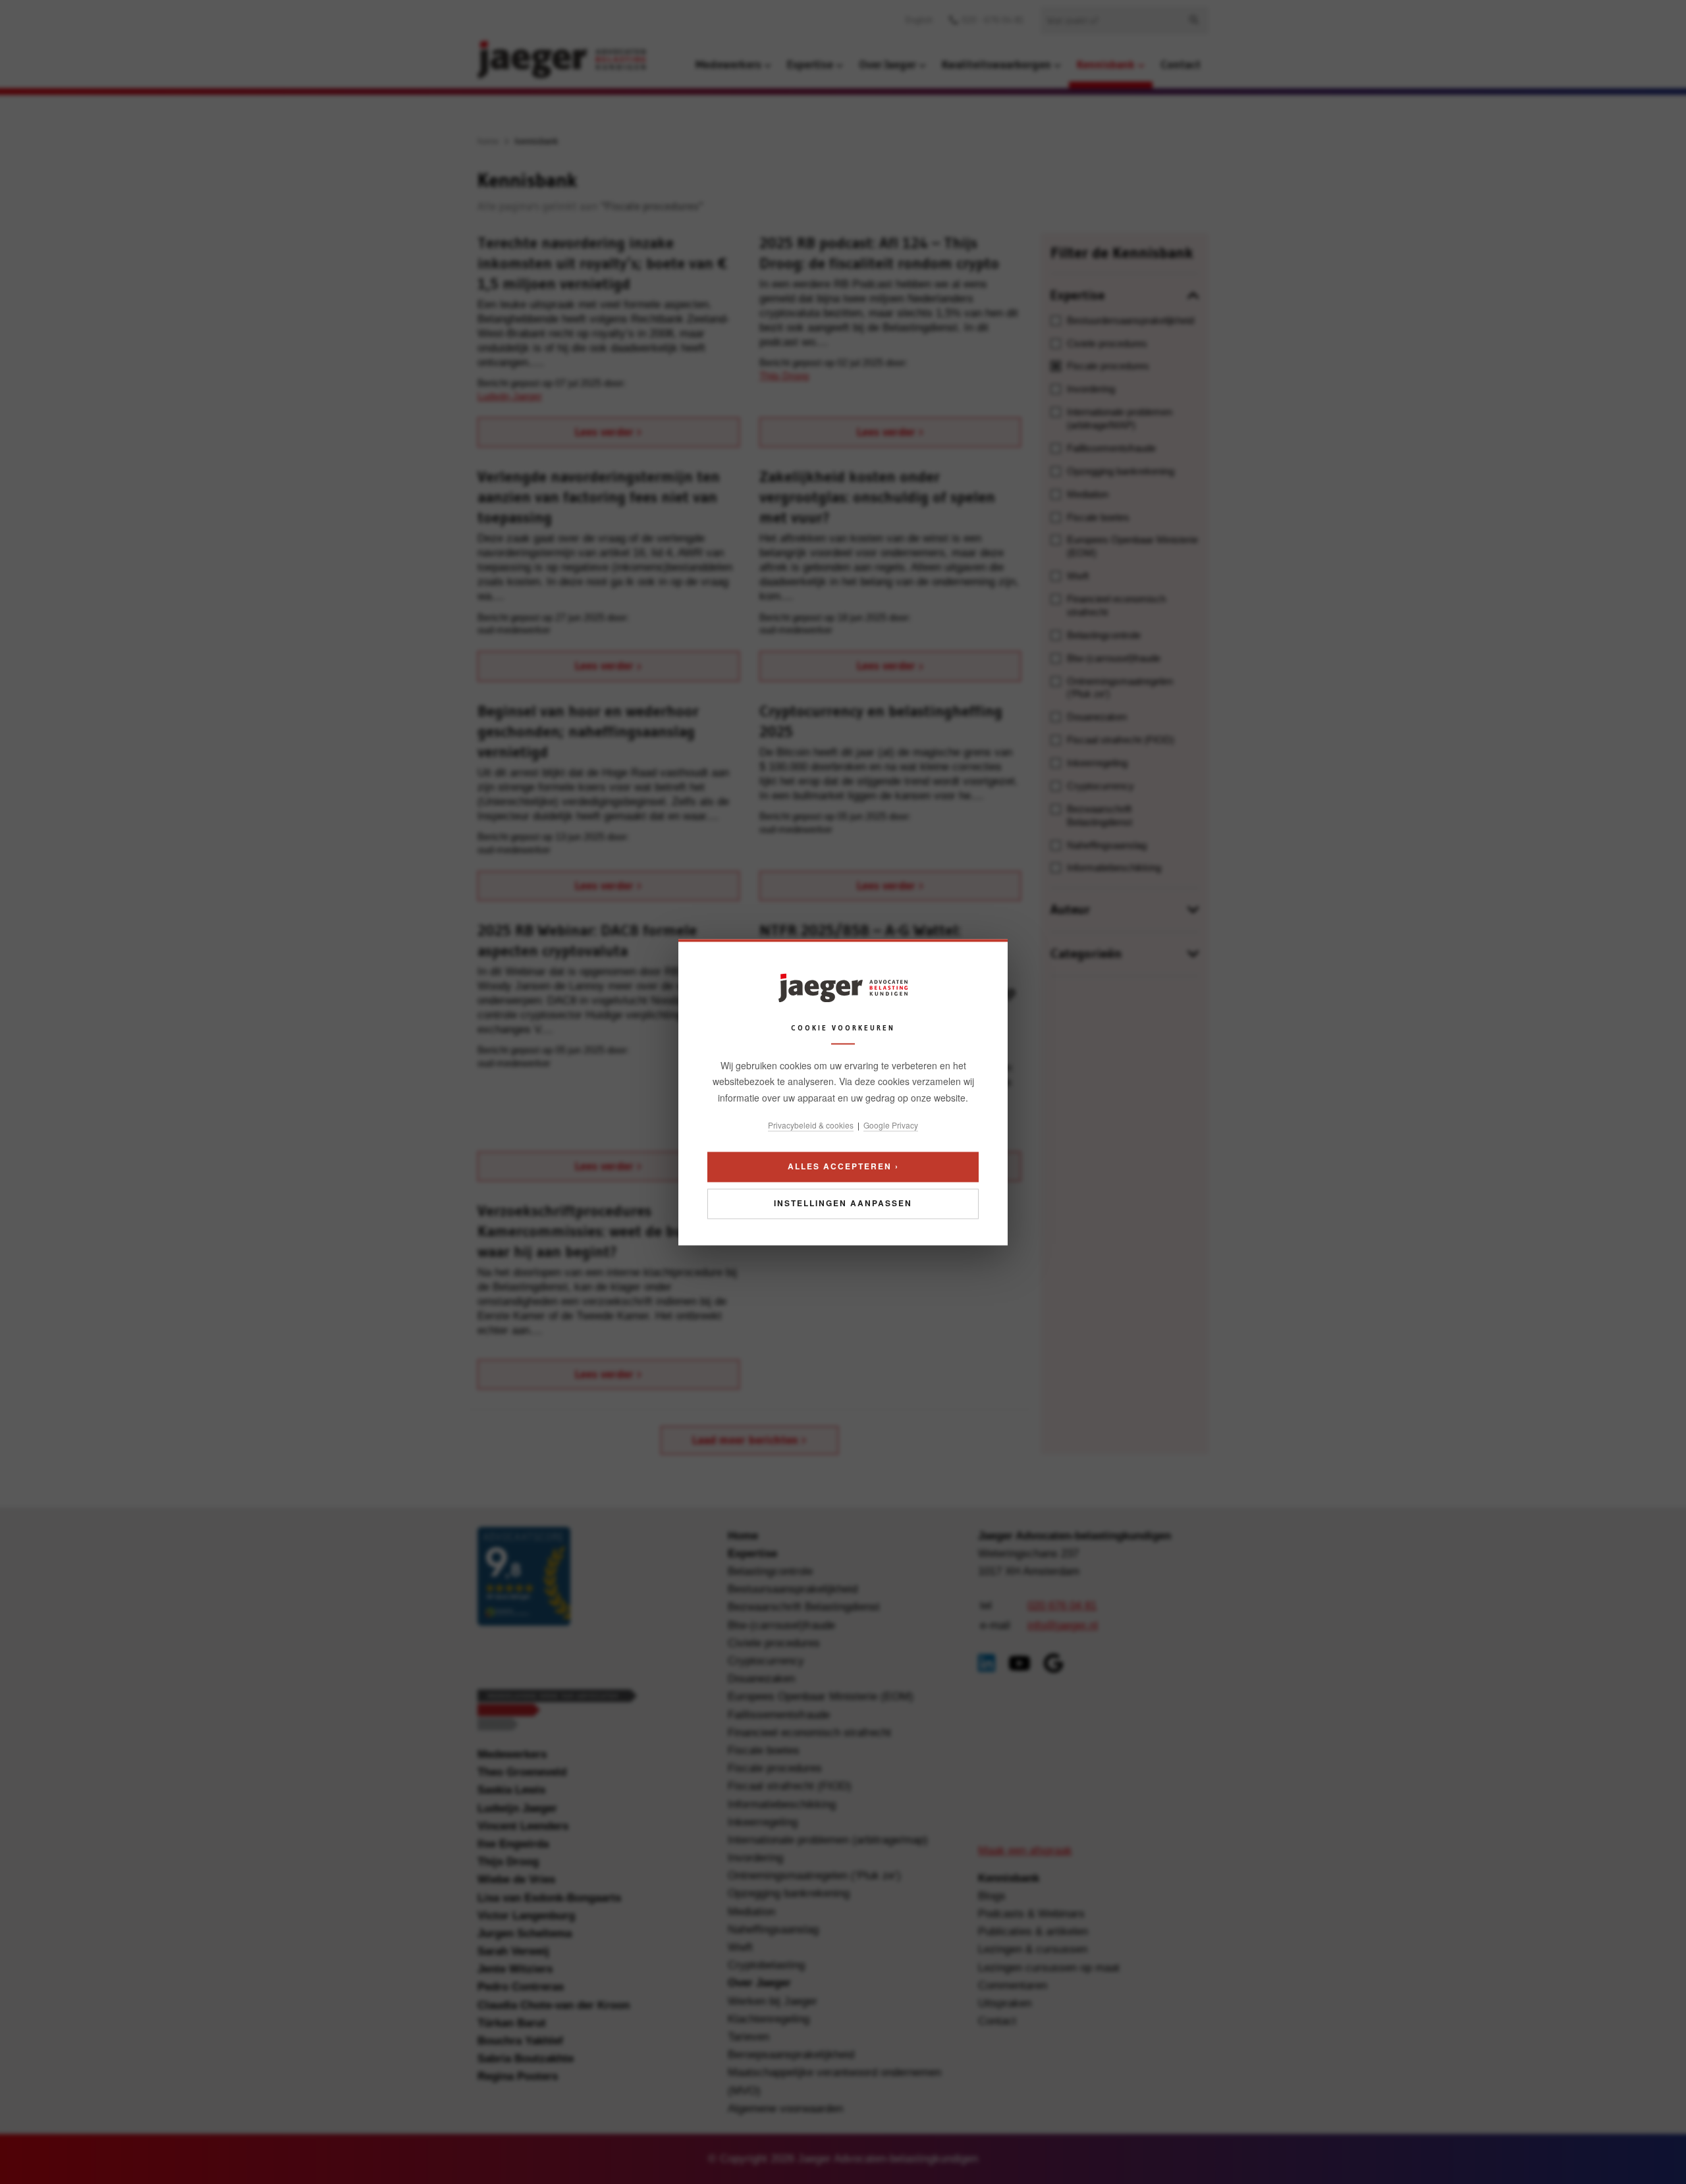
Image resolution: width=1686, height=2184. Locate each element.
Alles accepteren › (843, 1166)
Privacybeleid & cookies (811, 1126)
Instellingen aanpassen (843, 1203)
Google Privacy (891, 1126)
